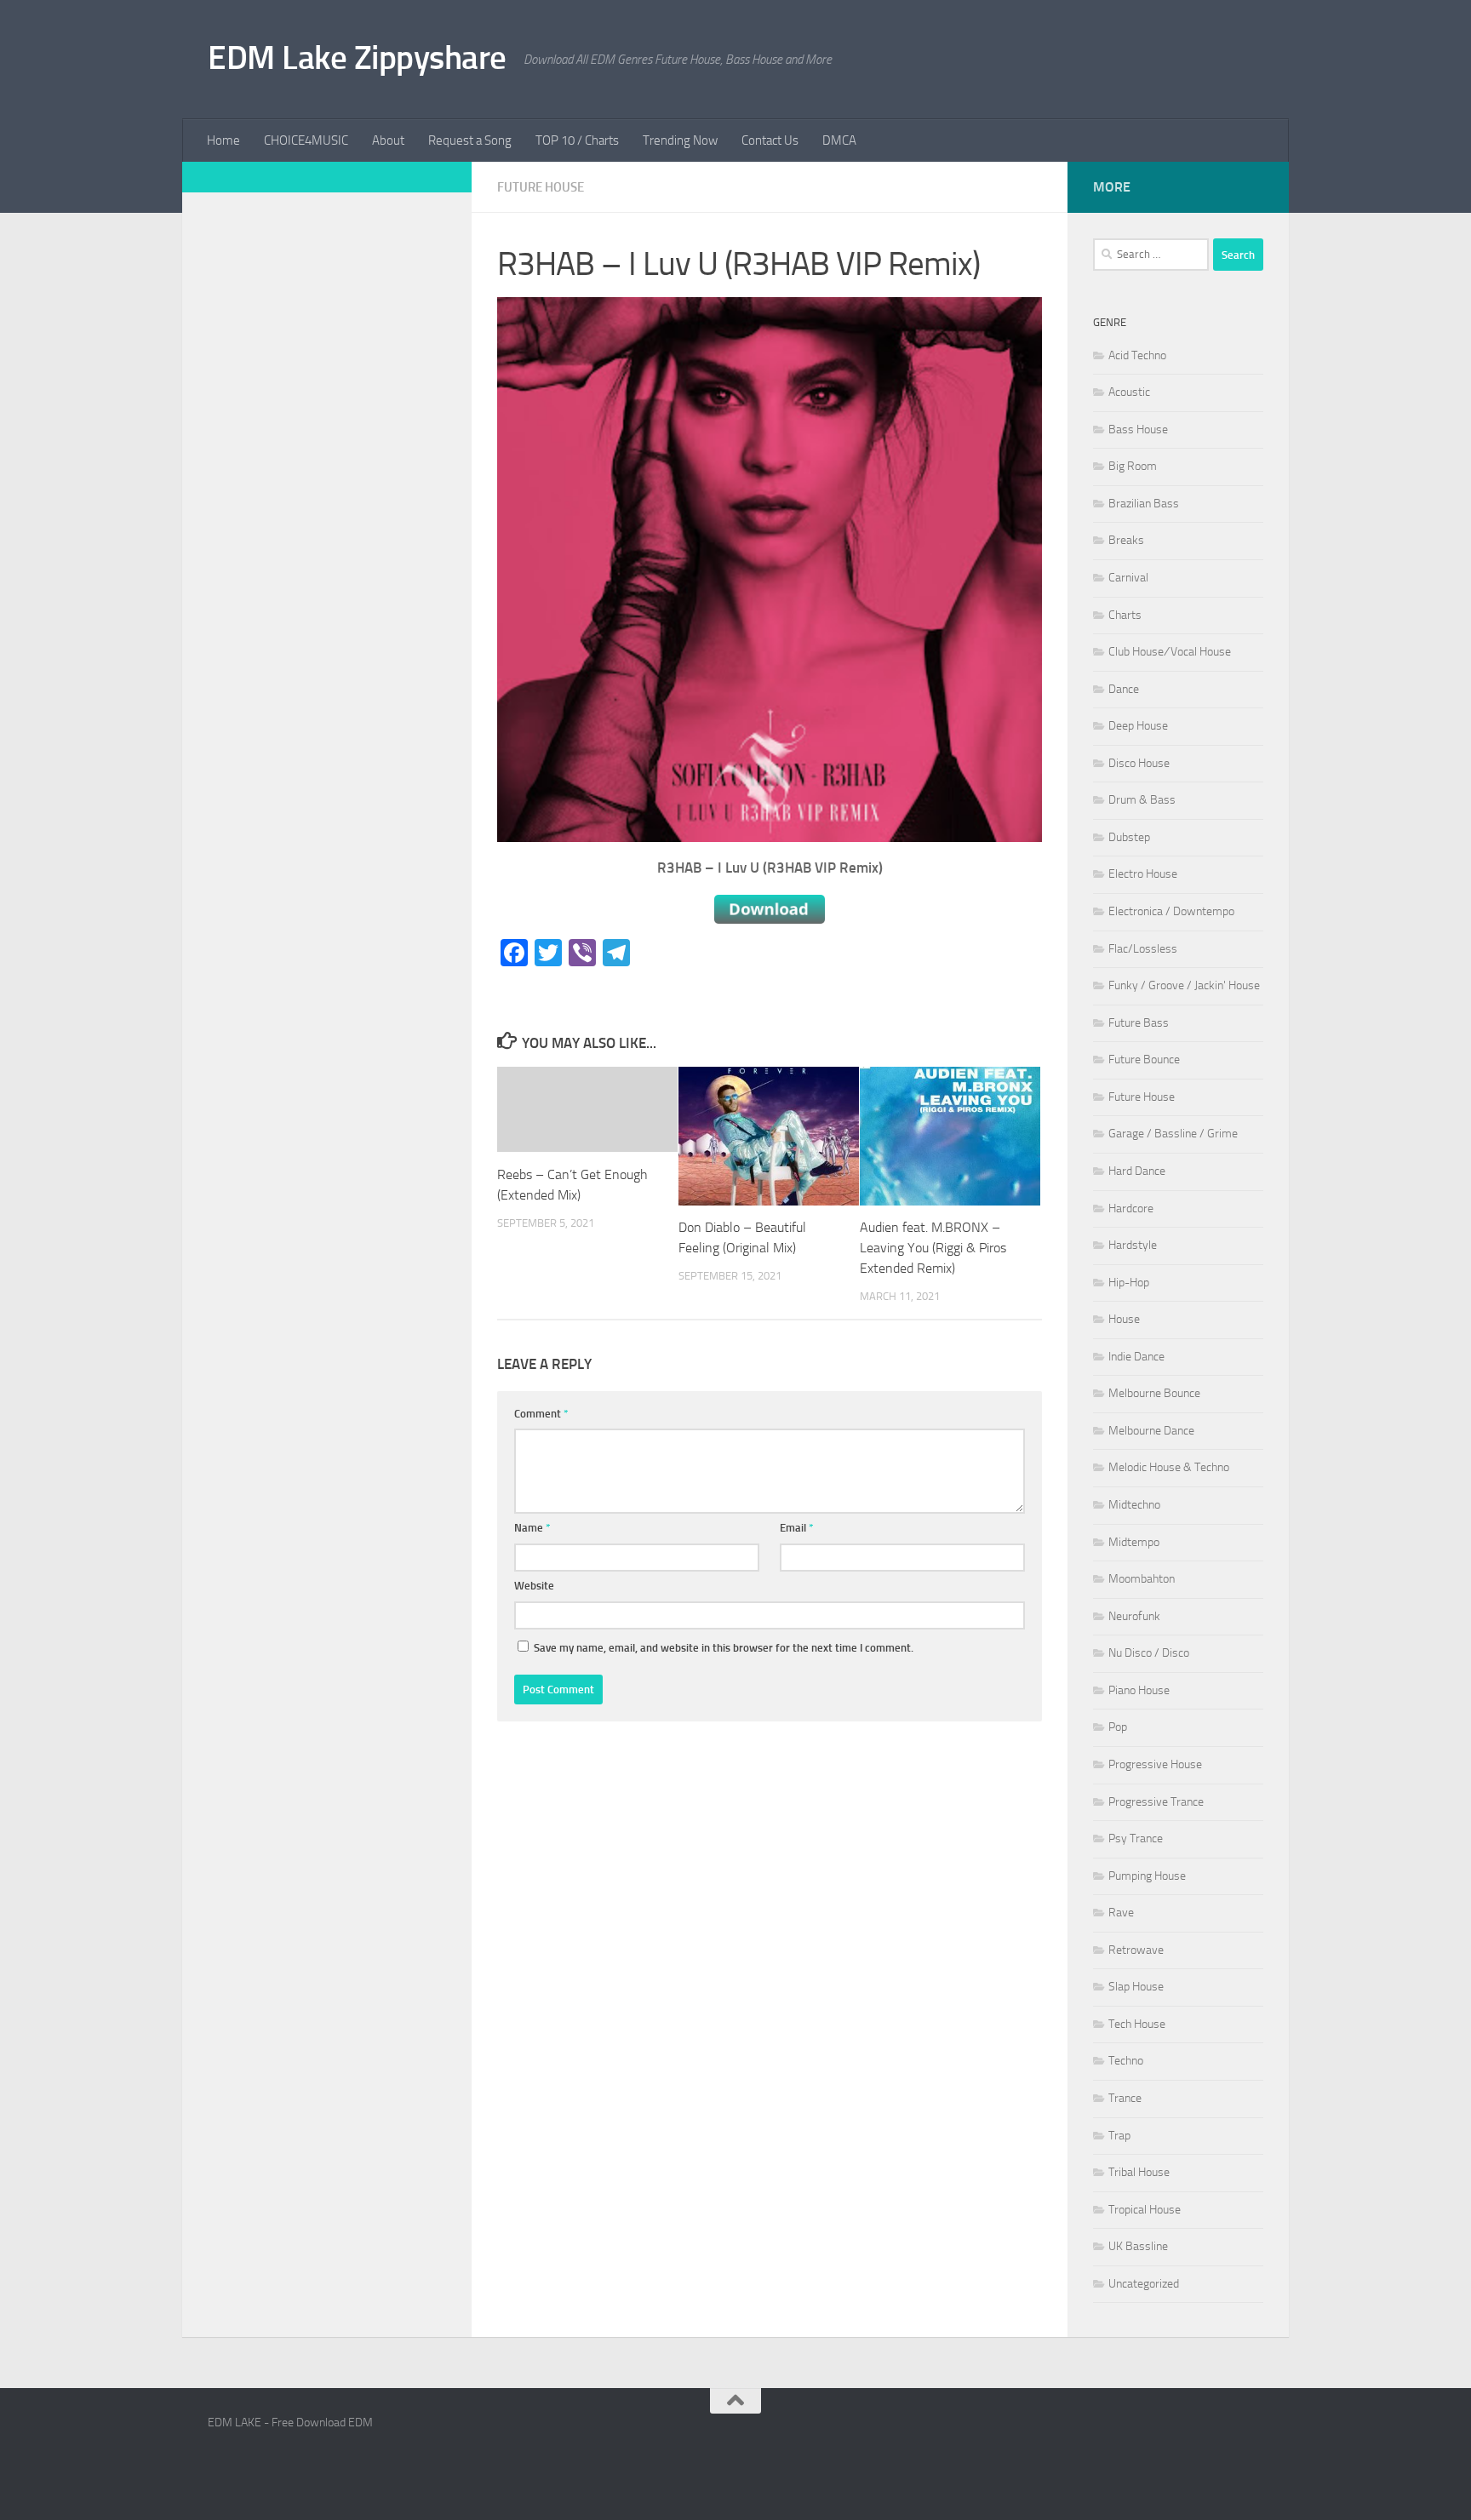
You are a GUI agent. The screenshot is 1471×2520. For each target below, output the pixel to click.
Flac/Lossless (1143, 949)
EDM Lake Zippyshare (357, 57)
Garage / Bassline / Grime (1173, 1134)
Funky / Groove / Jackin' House (1184, 985)
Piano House (1139, 1690)
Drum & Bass (1142, 800)
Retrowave (1136, 1950)
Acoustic (1129, 392)
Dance (1124, 689)
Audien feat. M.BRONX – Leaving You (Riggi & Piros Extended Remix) (933, 1249)
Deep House (1138, 726)
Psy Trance (1136, 1838)
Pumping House (1147, 1876)
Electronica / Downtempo (1171, 911)
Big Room (1133, 466)
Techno (1126, 2061)
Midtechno (1134, 1505)
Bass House (1138, 430)
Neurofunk (1134, 1616)
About (388, 140)
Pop (1118, 1727)
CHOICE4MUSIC (306, 140)
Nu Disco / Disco (1149, 1653)
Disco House (1139, 763)
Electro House (1143, 874)
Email (797, 1528)
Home (223, 140)
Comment (541, 1414)
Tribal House (1139, 2172)
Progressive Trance (1156, 1802)
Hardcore (1131, 1208)
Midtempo (1134, 1542)
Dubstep (1129, 837)
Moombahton (1142, 1579)
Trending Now (680, 140)
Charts (1125, 615)
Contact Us (770, 140)
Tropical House (1145, 2210)
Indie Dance (1136, 1357)
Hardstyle (1133, 1245)
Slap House (1136, 1987)
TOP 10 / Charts (577, 140)
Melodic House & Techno (1169, 1467)
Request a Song (470, 140)
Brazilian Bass (1144, 504)
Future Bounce (1144, 1060)
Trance (1125, 2098)
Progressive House (1155, 1764)
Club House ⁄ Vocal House (1170, 652)
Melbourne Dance (1151, 1431)
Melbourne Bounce (1154, 1393)
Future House (541, 187)
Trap (1119, 2136)
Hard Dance (1137, 1171)
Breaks (1126, 540)
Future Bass (1139, 1023)
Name (532, 1528)
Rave (1121, 1913)
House (1124, 1319)
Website (534, 1586)
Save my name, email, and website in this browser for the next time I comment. (724, 1648)
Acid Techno (1137, 355)
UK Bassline (1138, 2246)
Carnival (1128, 578)
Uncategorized (1144, 2284)
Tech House (1137, 2024)
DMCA (839, 140)
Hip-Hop (1129, 1283)
